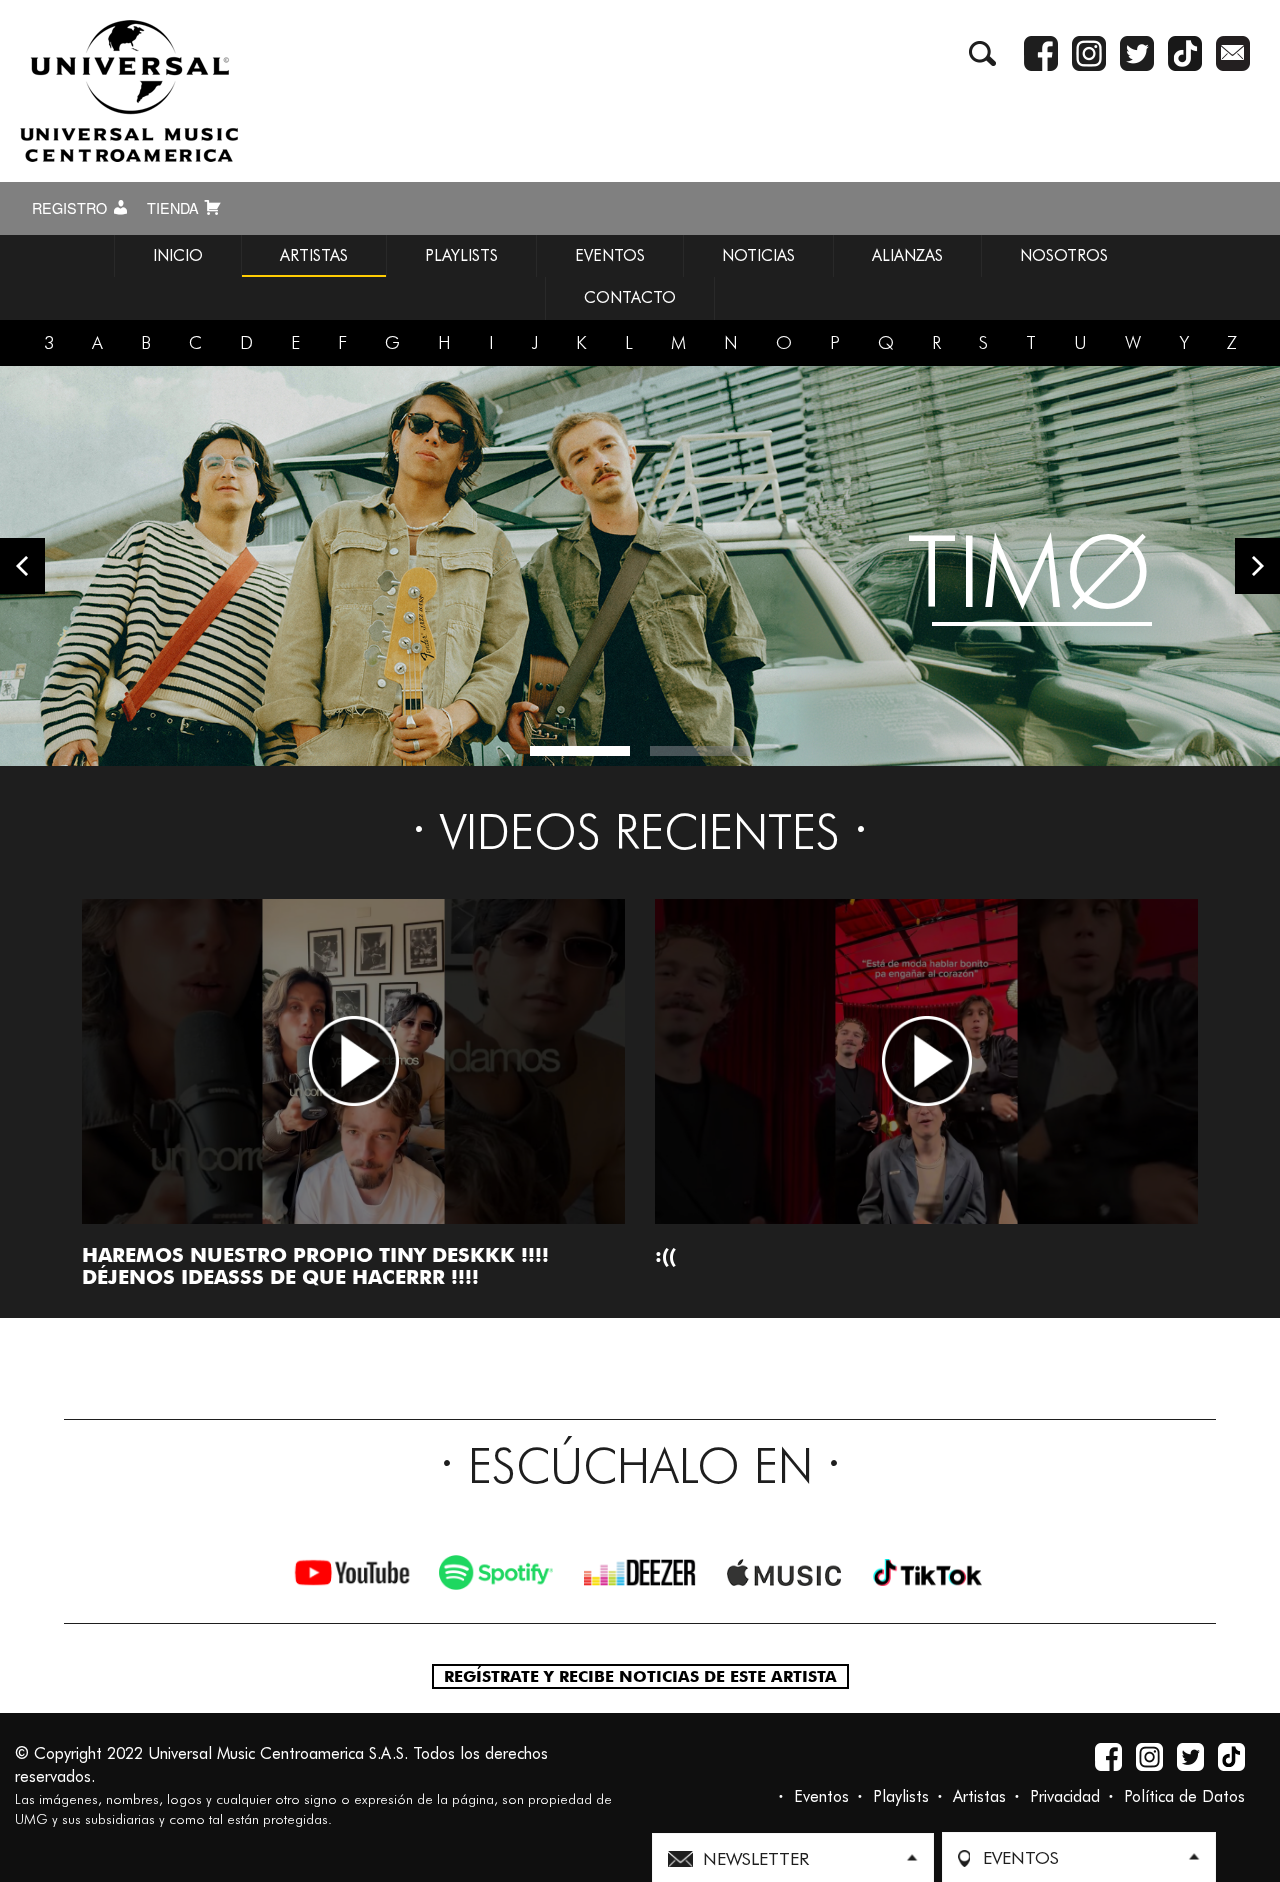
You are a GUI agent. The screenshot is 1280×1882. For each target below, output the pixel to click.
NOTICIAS (758, 255)
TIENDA (175, 208)
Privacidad (1065, 1796)
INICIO (178, 255)
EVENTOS (610, 255)
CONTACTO (630, 297)
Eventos (821, 1796)
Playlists (901, 1796)
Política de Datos (1184, 1796)
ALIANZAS (907, 255)
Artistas (979, 1796)
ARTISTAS (314, 255)
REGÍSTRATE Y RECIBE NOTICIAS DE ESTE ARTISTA (640, 1676)
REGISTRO (71, 208)
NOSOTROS (1064, 255)
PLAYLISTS (461, 255)
